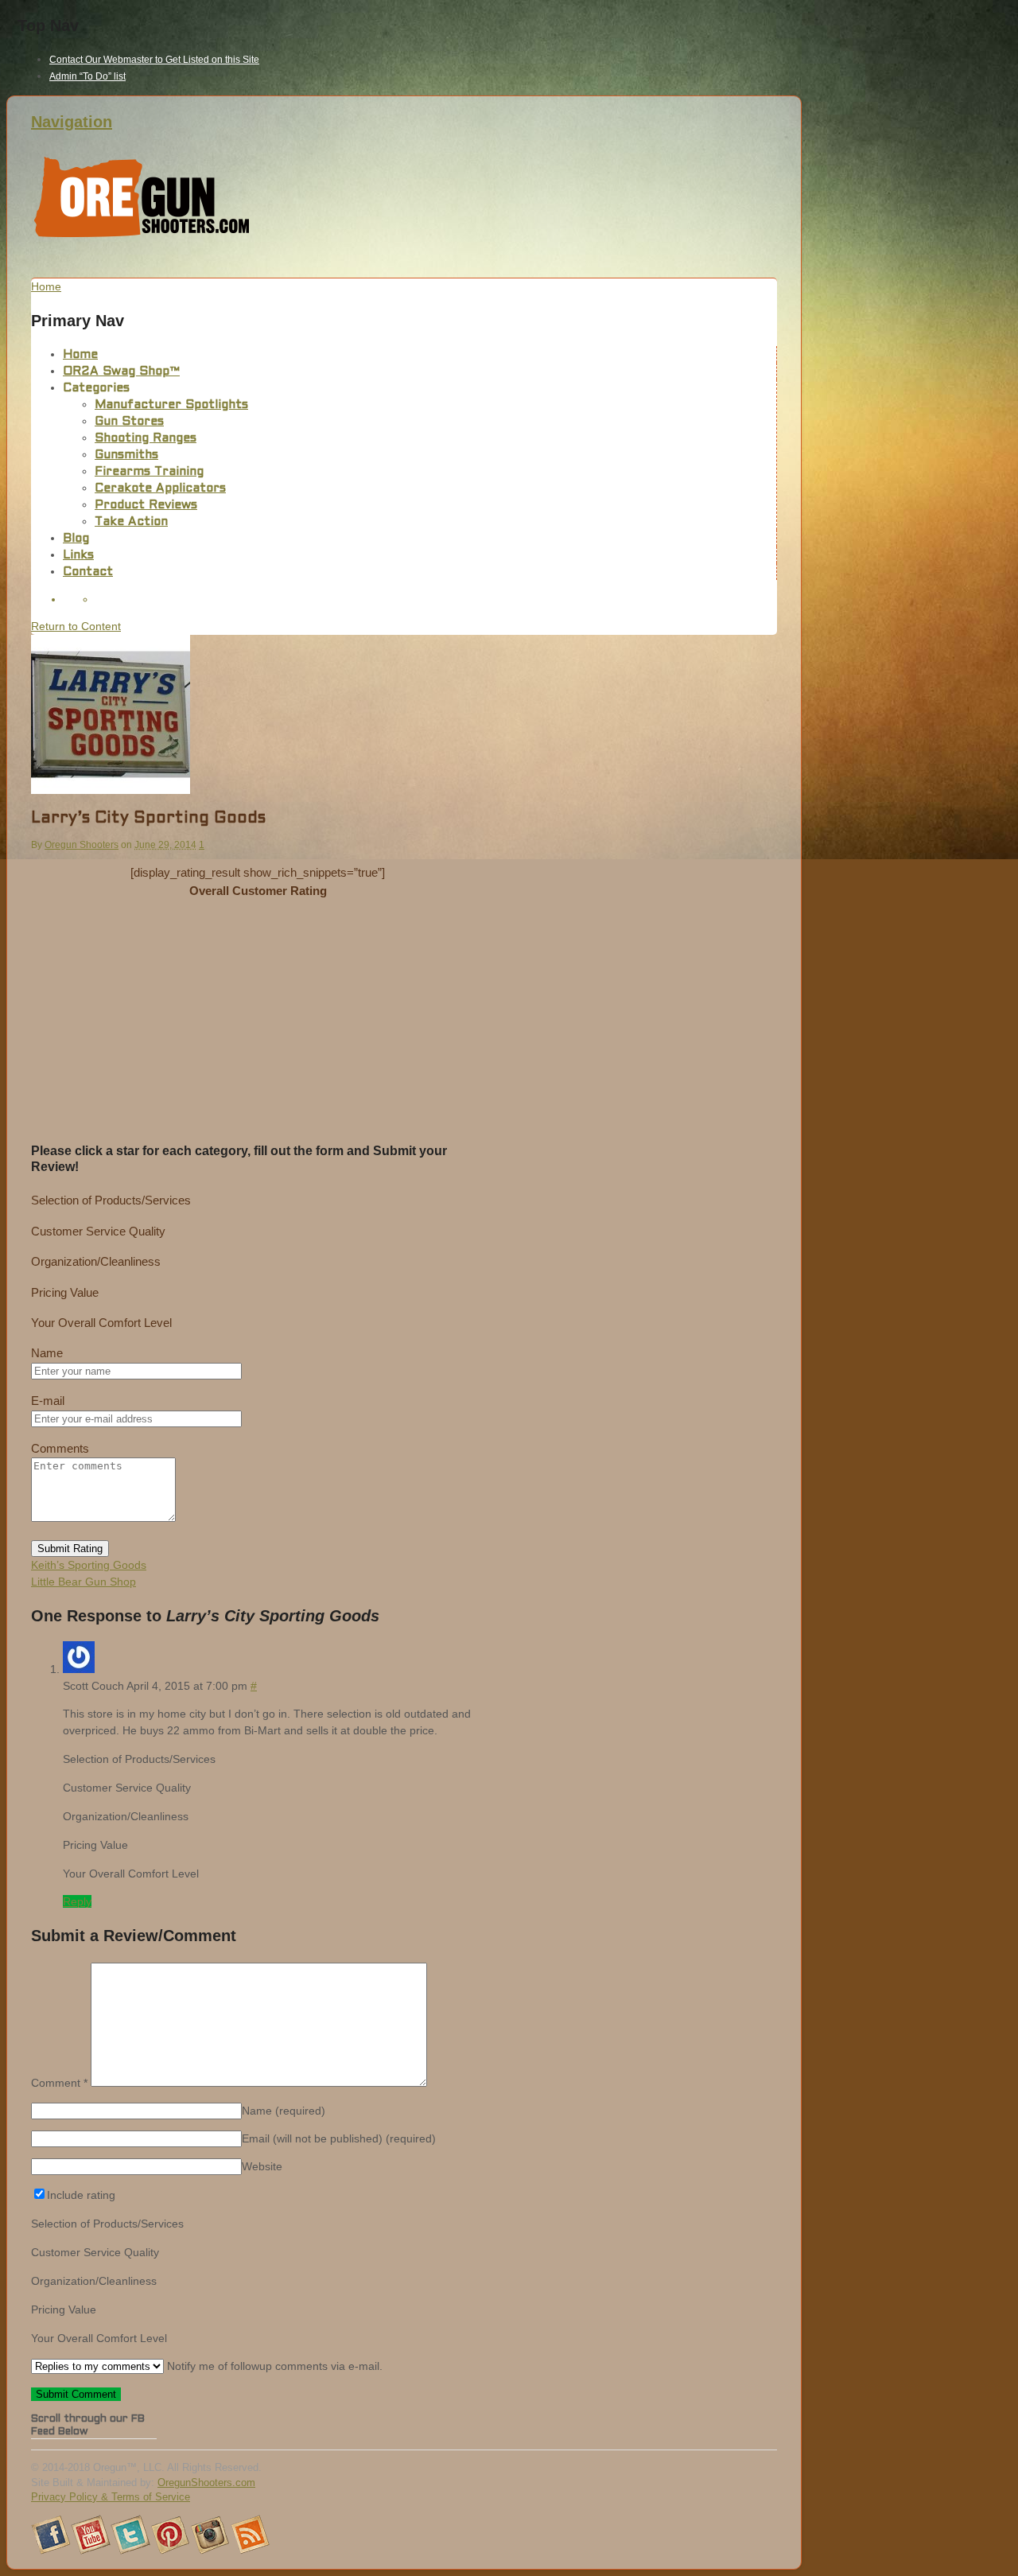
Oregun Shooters (82, 845)
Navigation (72, 122)
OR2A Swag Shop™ (121, 372)
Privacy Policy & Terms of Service (111, 2497)
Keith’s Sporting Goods (89, 1565)
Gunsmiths (126, 455)
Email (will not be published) (339, 2138)
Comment (59, 2083)
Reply (77, 1901)
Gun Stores (129, 422)
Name (47, 1353)
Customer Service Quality (98, 1231)
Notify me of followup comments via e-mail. (273, 2366)
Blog (76, 539)
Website (262, 2166)
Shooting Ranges (146, 438)
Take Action (131, 522)
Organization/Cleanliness (96, 1261)
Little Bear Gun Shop (84, 1582)
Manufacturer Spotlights (171, 405)
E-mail (48, 1401)
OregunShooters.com (206, 2483)
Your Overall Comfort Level (101, 1323)
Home (80, 355)
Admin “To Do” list (87, 76)
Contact (88, 572)
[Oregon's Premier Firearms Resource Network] (142, 237)
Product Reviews (146, 505)
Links (78, 555)
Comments (60, 1448)
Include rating (81, 2195)
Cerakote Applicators (160, 488)
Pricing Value (65, 1292)
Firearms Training (149, 472)
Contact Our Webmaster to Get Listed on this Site (154, 60)
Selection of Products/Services (111, 1200)
